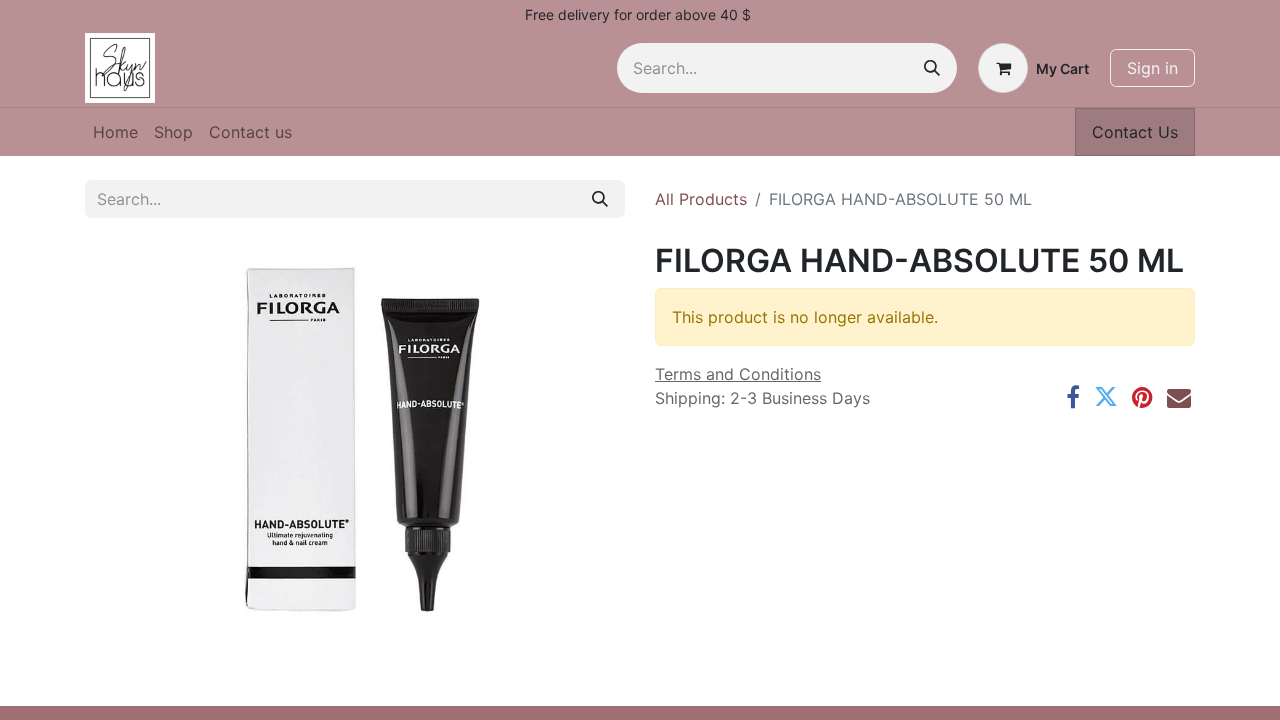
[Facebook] (1073, 397)
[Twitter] (1106, 397)
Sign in (1152, 68)
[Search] (932, 68)
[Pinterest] (1142, 397)
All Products (701, 199)
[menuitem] (115, 132)
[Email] (1179, 397)
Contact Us (1135, 132)
